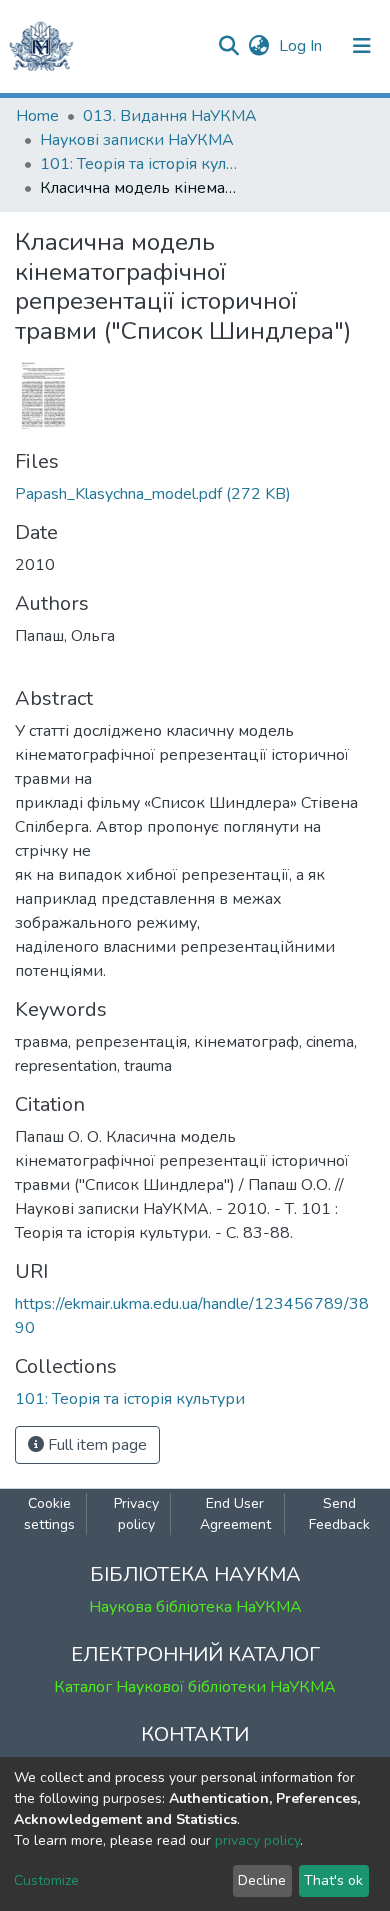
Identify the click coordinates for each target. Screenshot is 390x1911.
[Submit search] (228, 46)
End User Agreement (235, 1514)
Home (37, 116)
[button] (258, 46)
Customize (46, 1880)
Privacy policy (136, 1514)
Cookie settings (49, 1514)
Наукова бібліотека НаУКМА (195, 1607)
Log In (302, 46)
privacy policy (257, 1840)
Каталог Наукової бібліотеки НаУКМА (195, 1687)
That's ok (333, 1880)
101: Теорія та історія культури (140, 164)
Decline (262, 1880)
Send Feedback (339, 1514)
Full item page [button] (95, 1445)
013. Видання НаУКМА (170, 116)
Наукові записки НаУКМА (137, 140)
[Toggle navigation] (362, 46)
